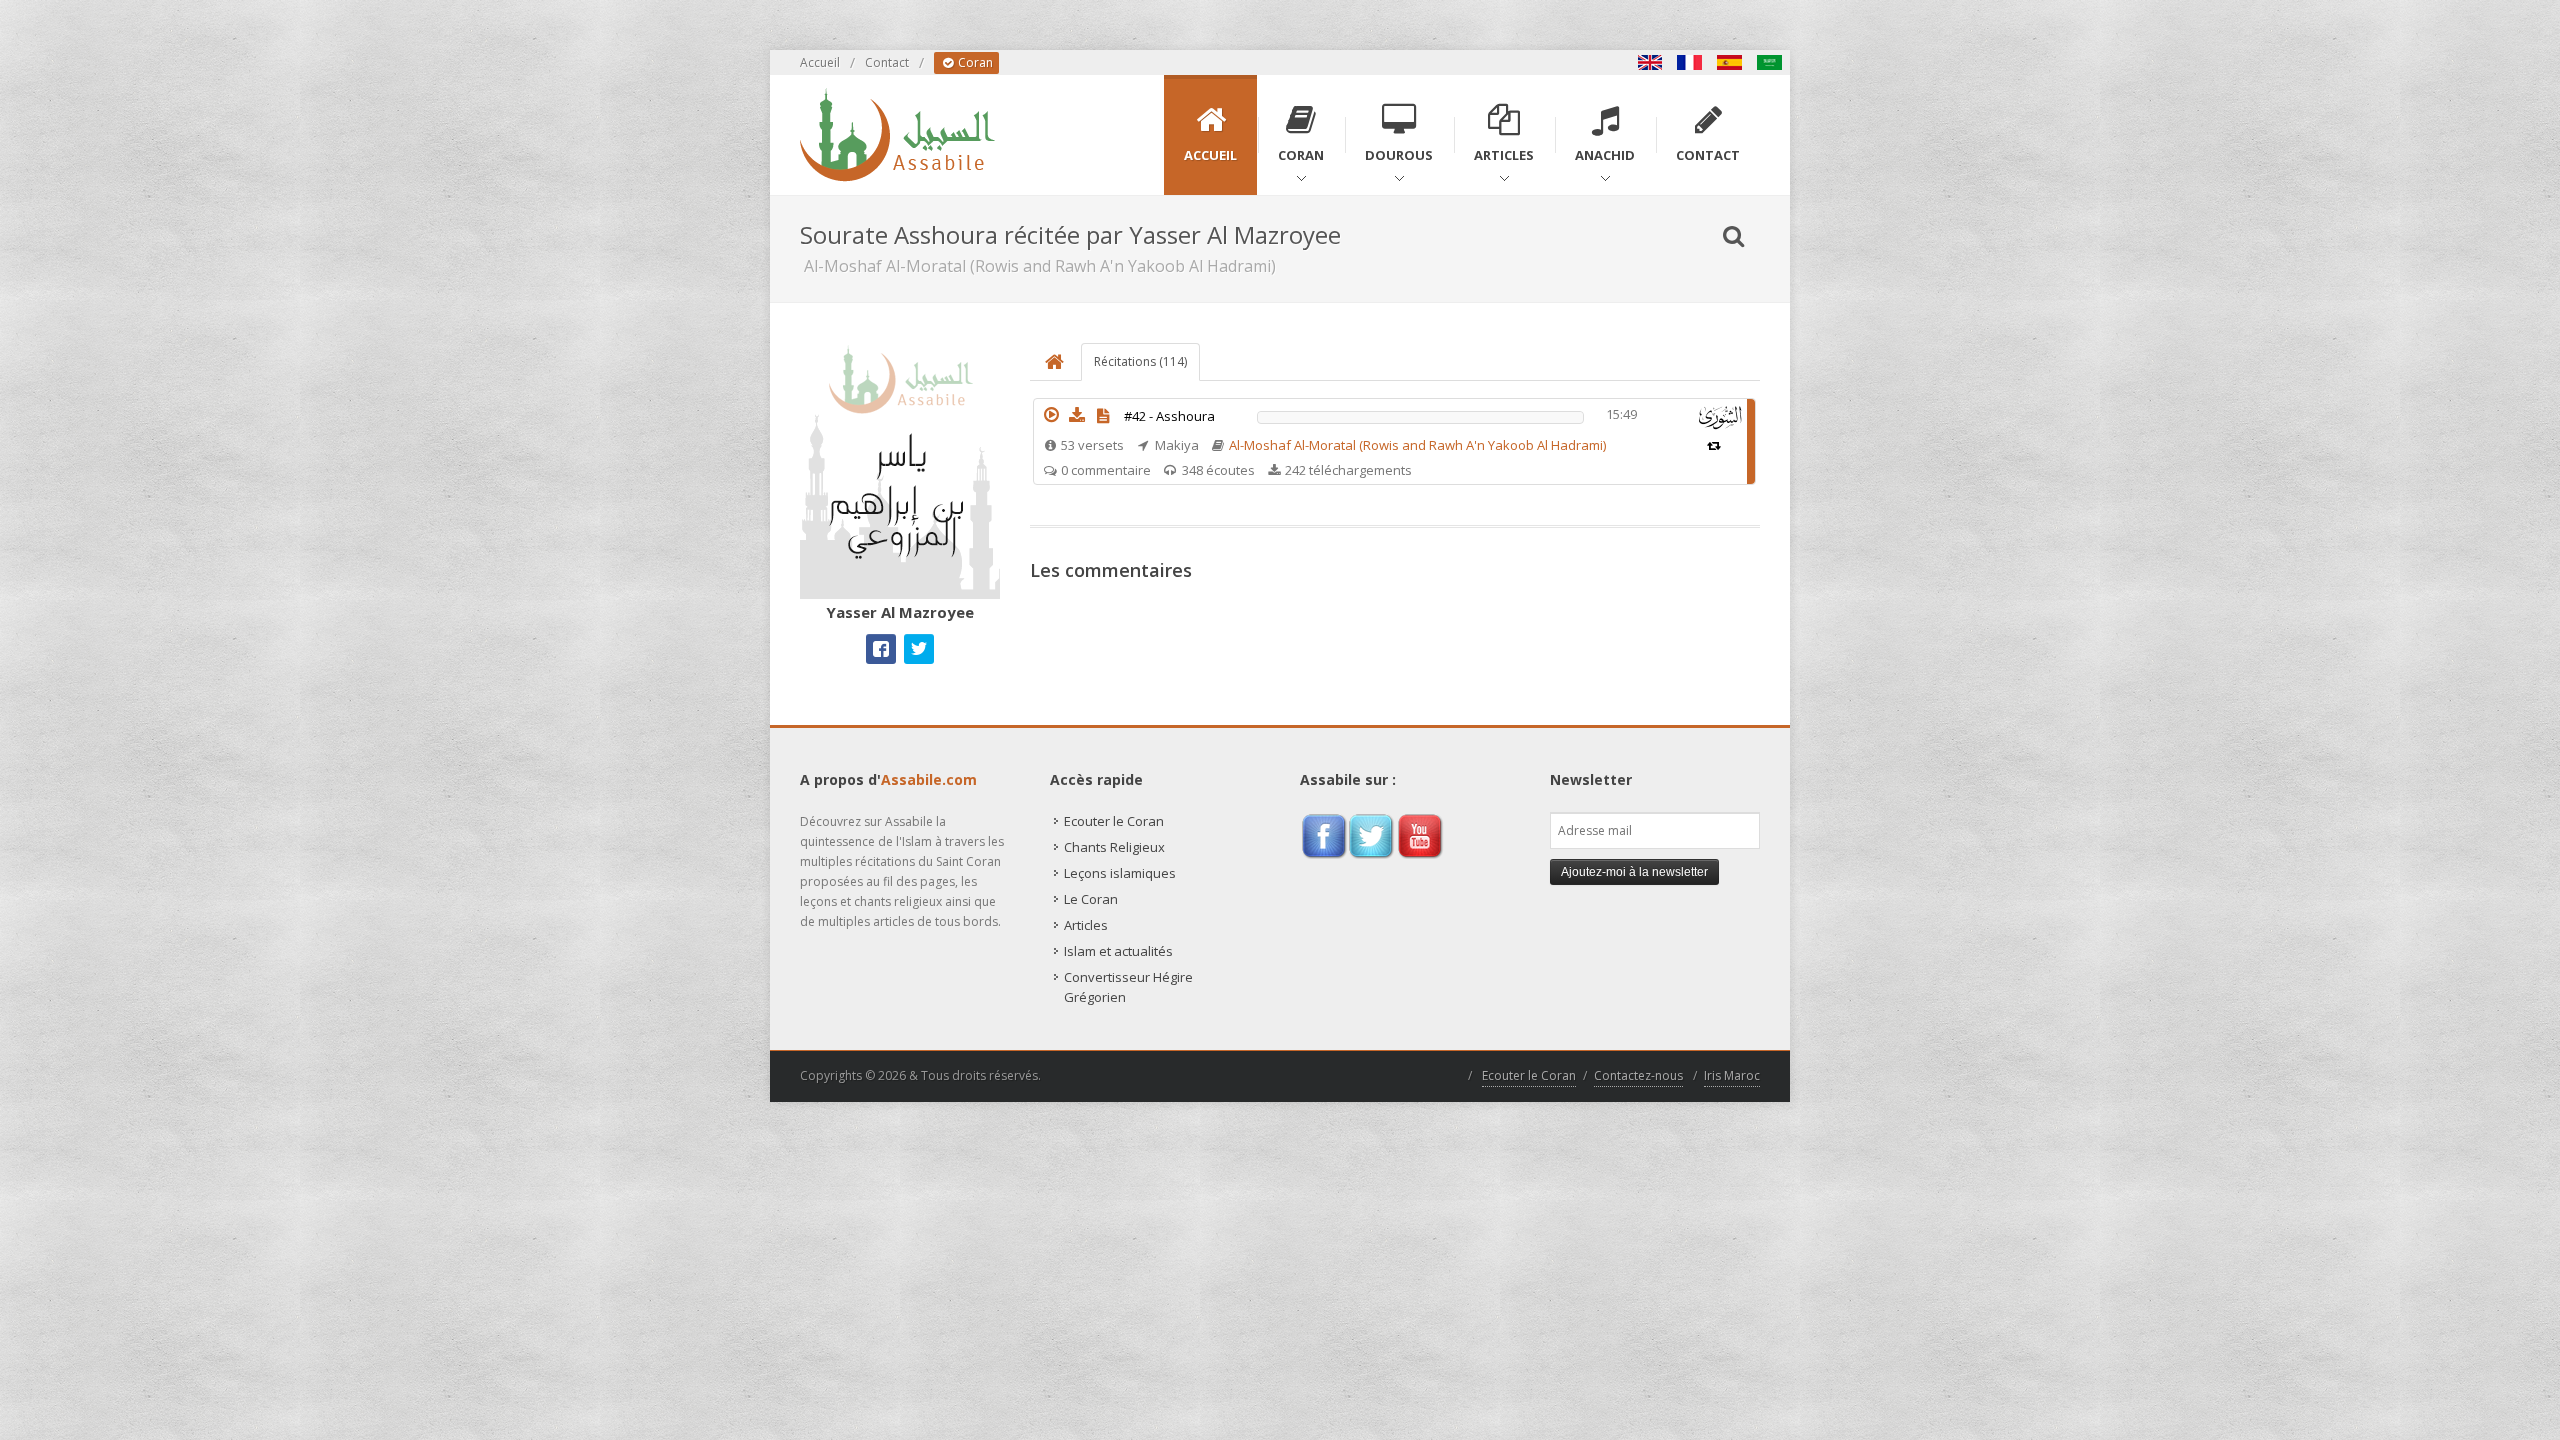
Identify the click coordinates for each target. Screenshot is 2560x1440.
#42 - (1169, 416)
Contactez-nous (1638, 1075)
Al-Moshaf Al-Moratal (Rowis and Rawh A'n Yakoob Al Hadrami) (1417, 445)
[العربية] (1770, 62)
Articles (1086, 925)
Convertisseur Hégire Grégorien (1128, 987)
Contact (887, 62)
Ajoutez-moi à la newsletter (1634, 872)
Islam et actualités (1118, 951)
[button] (1051, 415)
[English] (1650, 62)
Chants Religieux (1114, 847)
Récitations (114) (1140, 361)
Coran (974, 62)
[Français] (1690, 62)
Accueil (820, 62)
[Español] (1730, 62)
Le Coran (1091, 899)
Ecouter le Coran (1114, 821)
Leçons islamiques (1120, 873)
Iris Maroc (1732, 1075)
